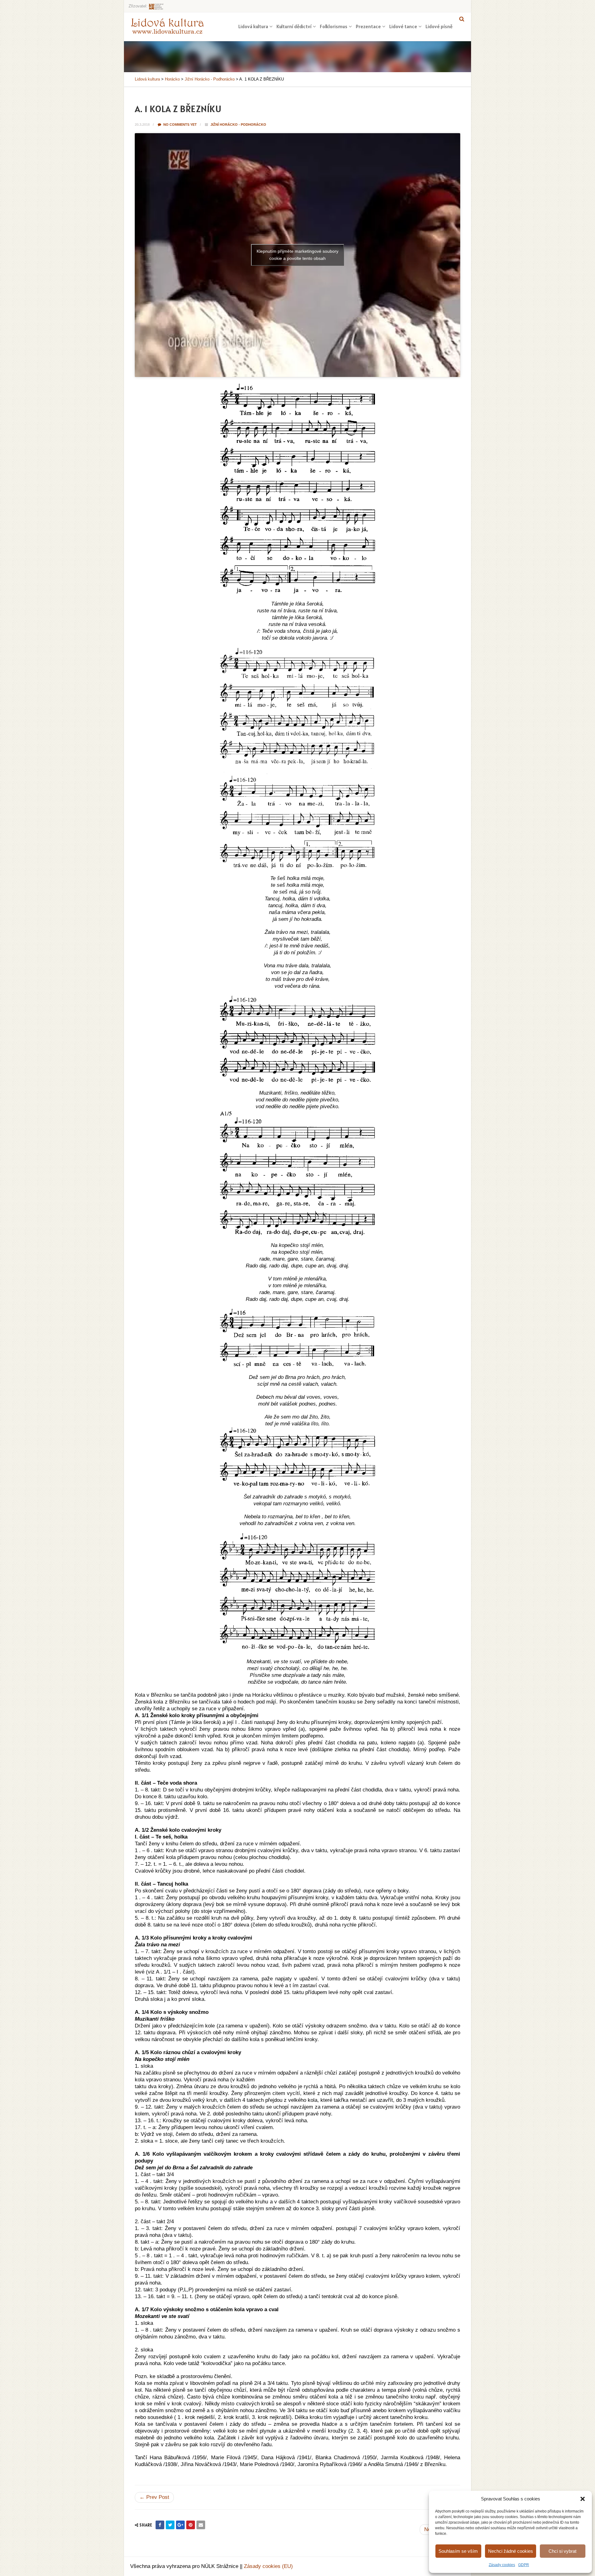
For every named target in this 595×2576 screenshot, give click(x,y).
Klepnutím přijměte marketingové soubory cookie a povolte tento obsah (297, 255)
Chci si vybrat (562, 2551)
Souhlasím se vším (458, 2551)
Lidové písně (439, 26)
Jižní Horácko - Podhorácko (238, 125)
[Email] (201, 2525)
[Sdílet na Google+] (180, 2525)
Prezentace (368, 26)
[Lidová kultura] (167, 26)
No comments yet (180, 125)
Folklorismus (334, 26)
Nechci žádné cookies (511, 2551)
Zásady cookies (502, 2565)
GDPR (524, 2565)
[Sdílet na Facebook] (160, 2525)
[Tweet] (170, 2525)
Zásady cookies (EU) (268, 2566)
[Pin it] (191, 2525)
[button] (583, 2499)
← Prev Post (154, 2497)
